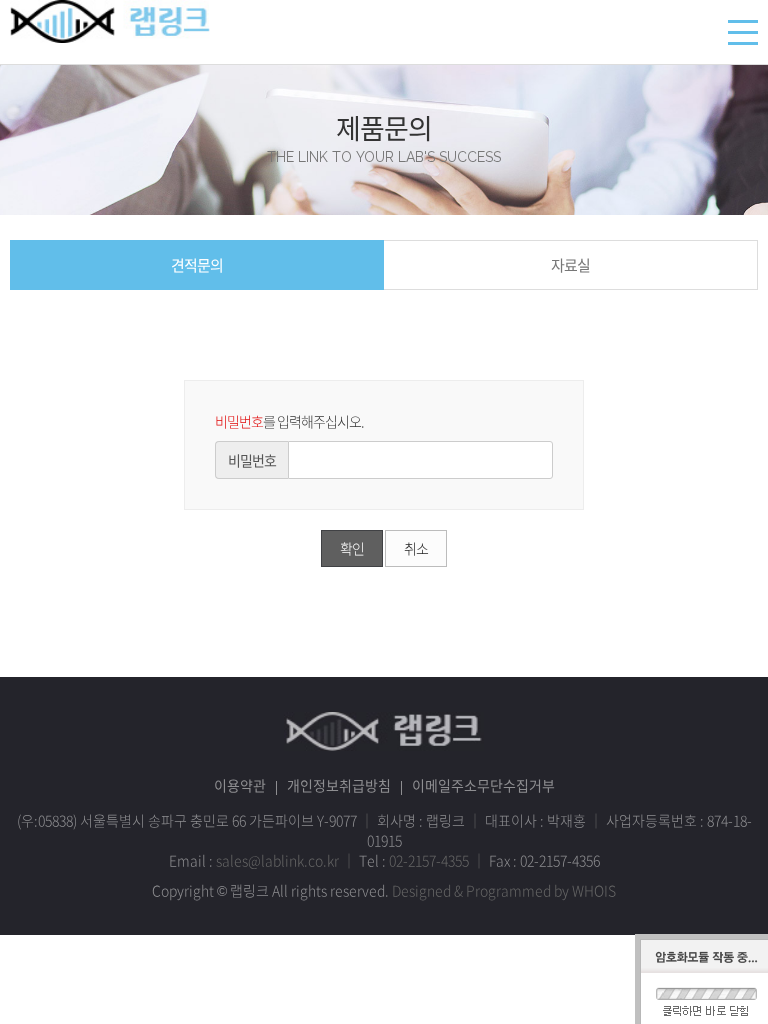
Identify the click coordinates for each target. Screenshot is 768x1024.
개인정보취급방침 (339, 785)
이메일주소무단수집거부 (483, 785)
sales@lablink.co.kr (277, 860)
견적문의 (197, 265)
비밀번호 (252, 460)
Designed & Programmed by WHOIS (504, 890)
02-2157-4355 (429, 860)
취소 (416, 548)
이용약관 (240, 785)
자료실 (570, 265)
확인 (352, 548)
